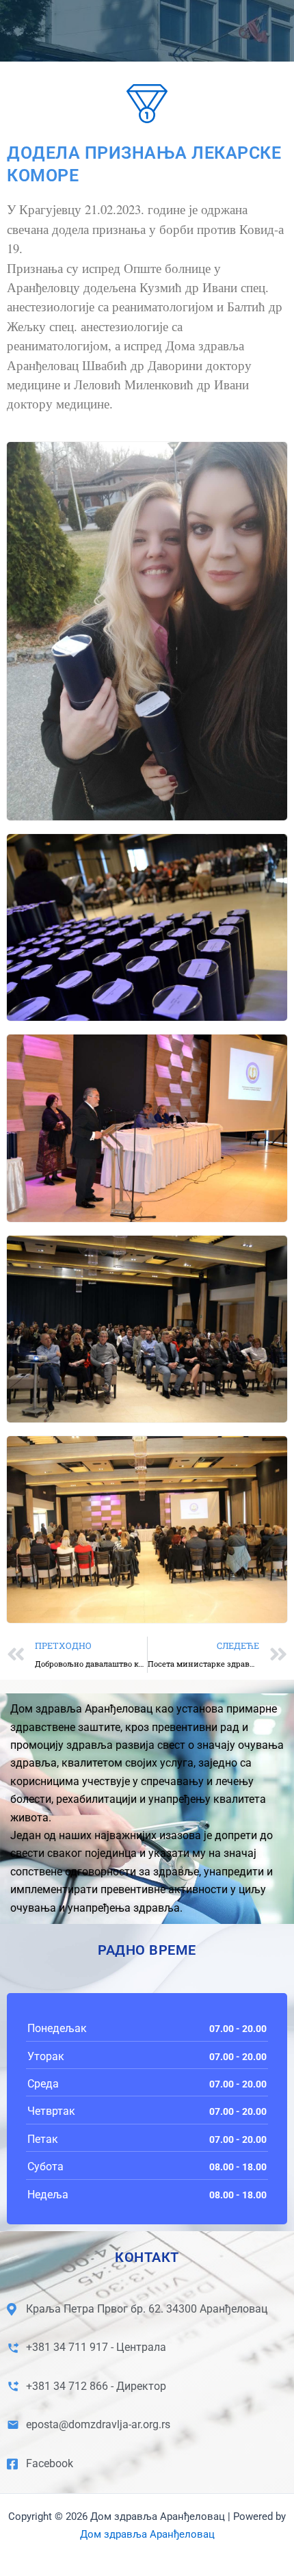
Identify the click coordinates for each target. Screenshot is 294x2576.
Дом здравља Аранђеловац (147, 2534)
